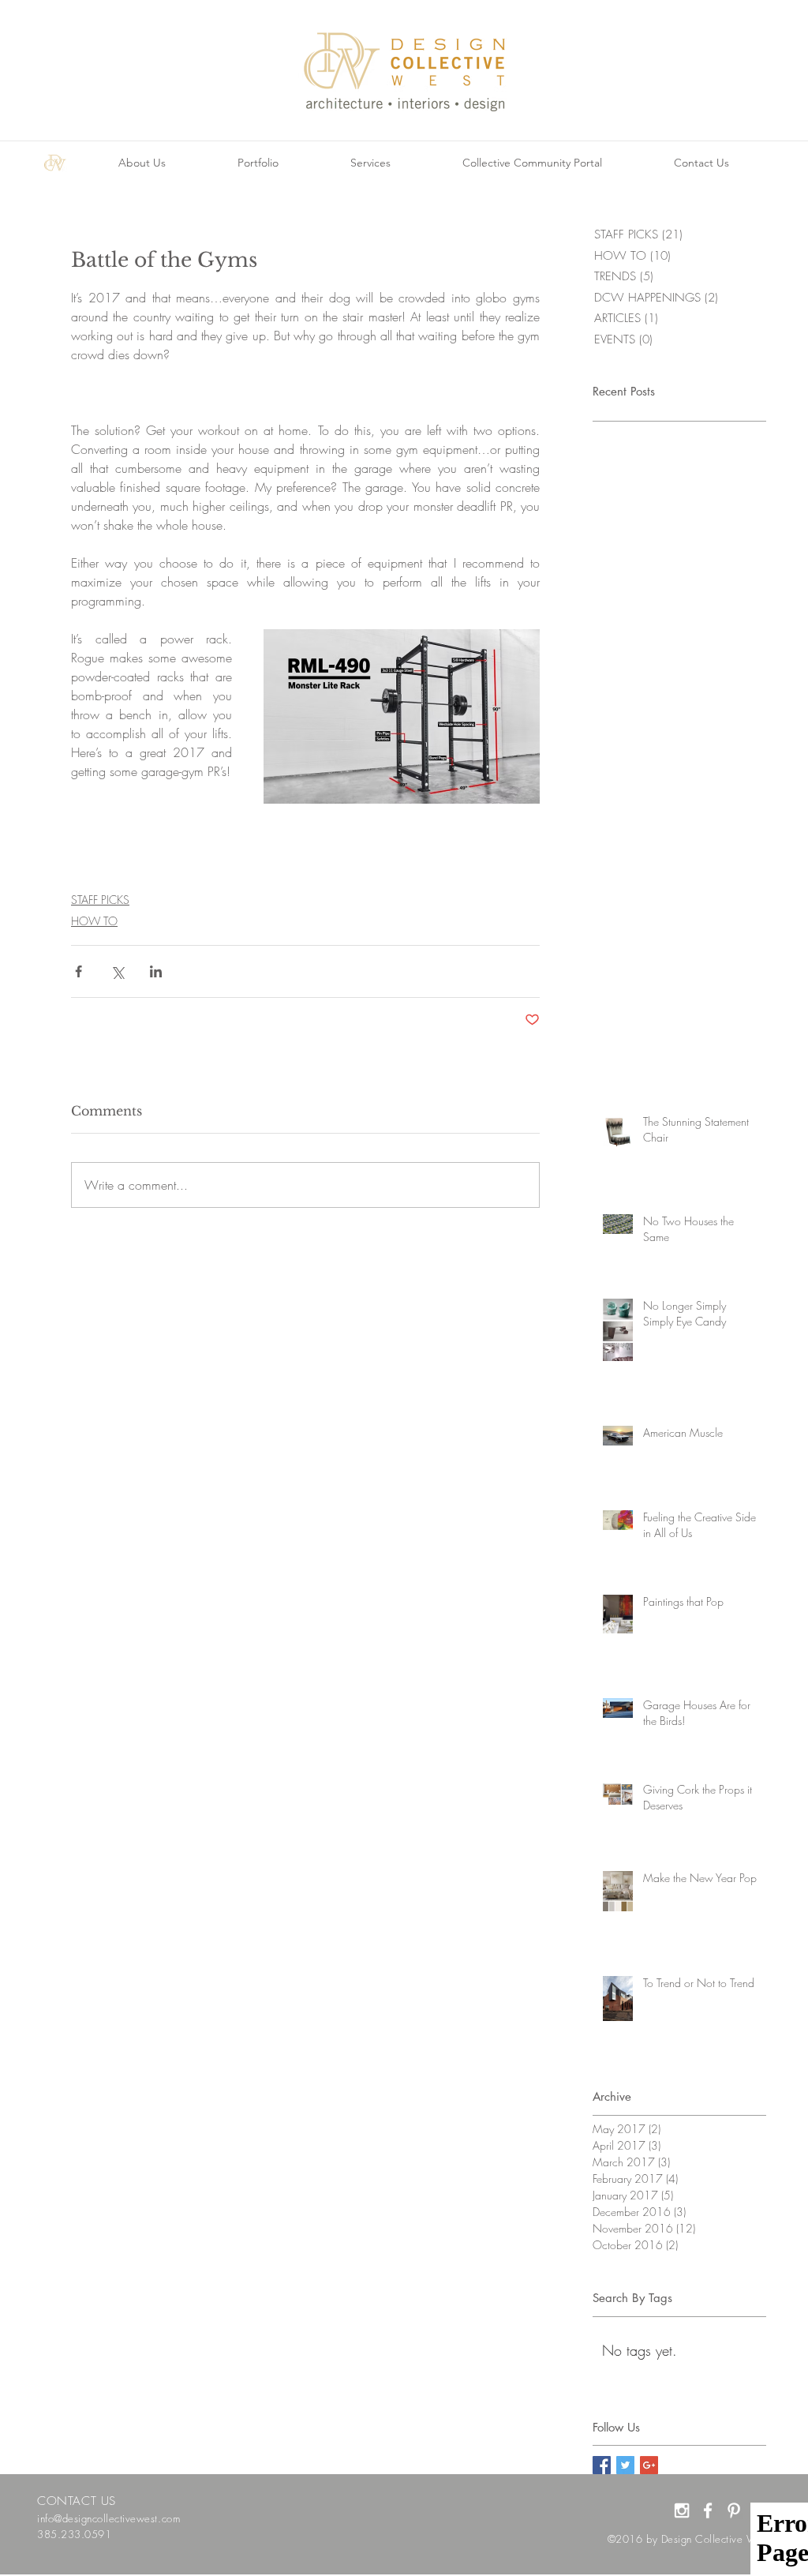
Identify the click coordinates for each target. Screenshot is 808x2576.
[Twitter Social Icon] (625, 2465)
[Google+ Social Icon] (649, 2465)
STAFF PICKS (100, 900)
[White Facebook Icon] (708, 2510)
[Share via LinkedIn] (156, 971)
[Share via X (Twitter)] (117, 971)
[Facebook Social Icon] (602, 2465)
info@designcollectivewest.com (108, 2518)
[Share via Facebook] (79, 971)
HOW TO (94, 921)
